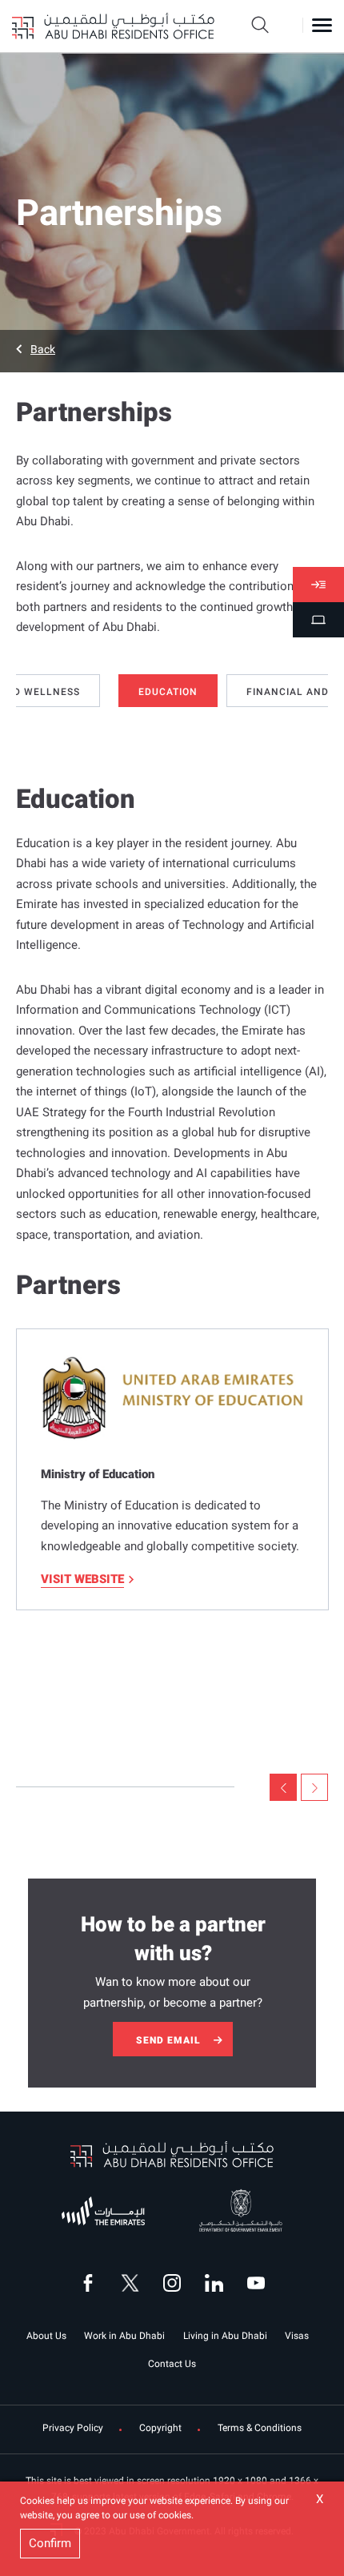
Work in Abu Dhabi (124, 2336)
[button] (172, 349)
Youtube (256, 2283)
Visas (297, 2336)
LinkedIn (214, 2283)
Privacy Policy (73, 2428)
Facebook (88, 2283)
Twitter (130, 2283)
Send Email (168, 2040)
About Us (46, 2336)
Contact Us (172, 2364)
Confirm (50, 2543)
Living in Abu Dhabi (225, 2336)
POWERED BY (227, 2193)
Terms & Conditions (260, 2428)
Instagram (172, 2283)
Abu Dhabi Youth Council (97, 2209)
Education (168, 692)
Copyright (160, 2428)
